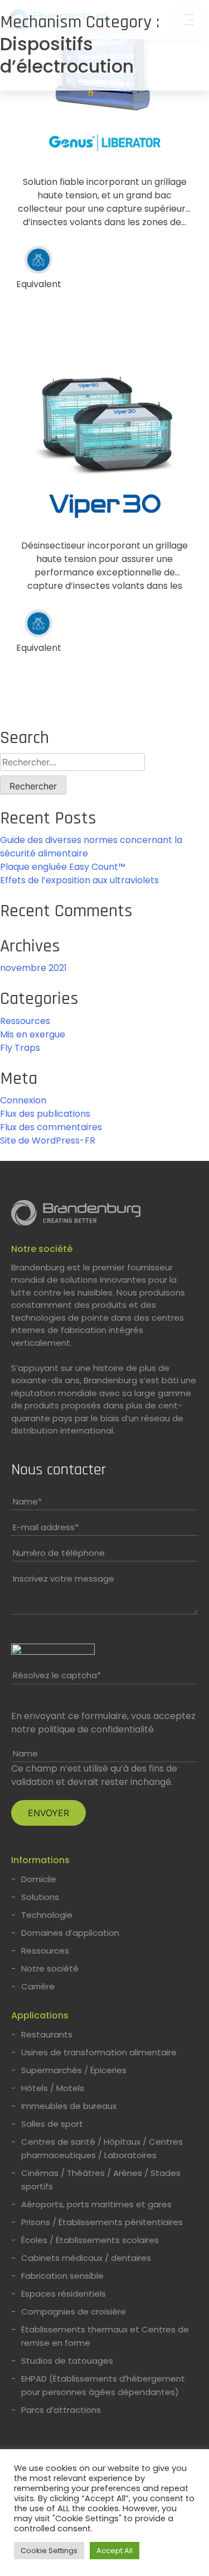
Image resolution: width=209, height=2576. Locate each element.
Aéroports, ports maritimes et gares (96, 2204)
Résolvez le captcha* (57, 1675)
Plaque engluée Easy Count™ (63, 867)
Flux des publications (45, 1114)
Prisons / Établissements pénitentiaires (102, 2222)
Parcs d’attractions (61, 2410)
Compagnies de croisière (74, 2311)
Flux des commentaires (51, 1127)
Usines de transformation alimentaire (99, 2052)
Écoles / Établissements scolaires (90, 2240)
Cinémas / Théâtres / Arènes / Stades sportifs (101, 2180)
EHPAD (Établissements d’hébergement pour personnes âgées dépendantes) (103, 2385)
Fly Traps (20, 1048)
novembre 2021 (33, 968)
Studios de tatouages (67, 2361)
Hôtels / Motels (53, 2088)
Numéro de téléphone (59, 1553)
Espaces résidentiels (64, 2294)
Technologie (47, 1915)
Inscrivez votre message (64, 1579)
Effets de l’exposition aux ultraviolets (79, 880)
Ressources (25, 1021)
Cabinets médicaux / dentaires (86, 2258)
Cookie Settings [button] (49, 2551)
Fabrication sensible (62, 2276)
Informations (40, 1860)
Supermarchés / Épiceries (74, 2070)
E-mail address (46, 1527)
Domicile (39, 1879)
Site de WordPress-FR (48, 1141)
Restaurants (47, 2034)
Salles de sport (52, 2124)
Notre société (42, 1249)
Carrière (38, 1986)
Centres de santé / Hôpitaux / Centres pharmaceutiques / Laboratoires (102, 2148)
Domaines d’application (70, 1933)
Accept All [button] (115, 2551)
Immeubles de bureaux (69, 2106)
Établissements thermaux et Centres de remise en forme (105, 2336)
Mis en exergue (33, 1034)
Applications (40, 2015)
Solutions (40, 1897)
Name (27, 1501)
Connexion (23, 1100)
